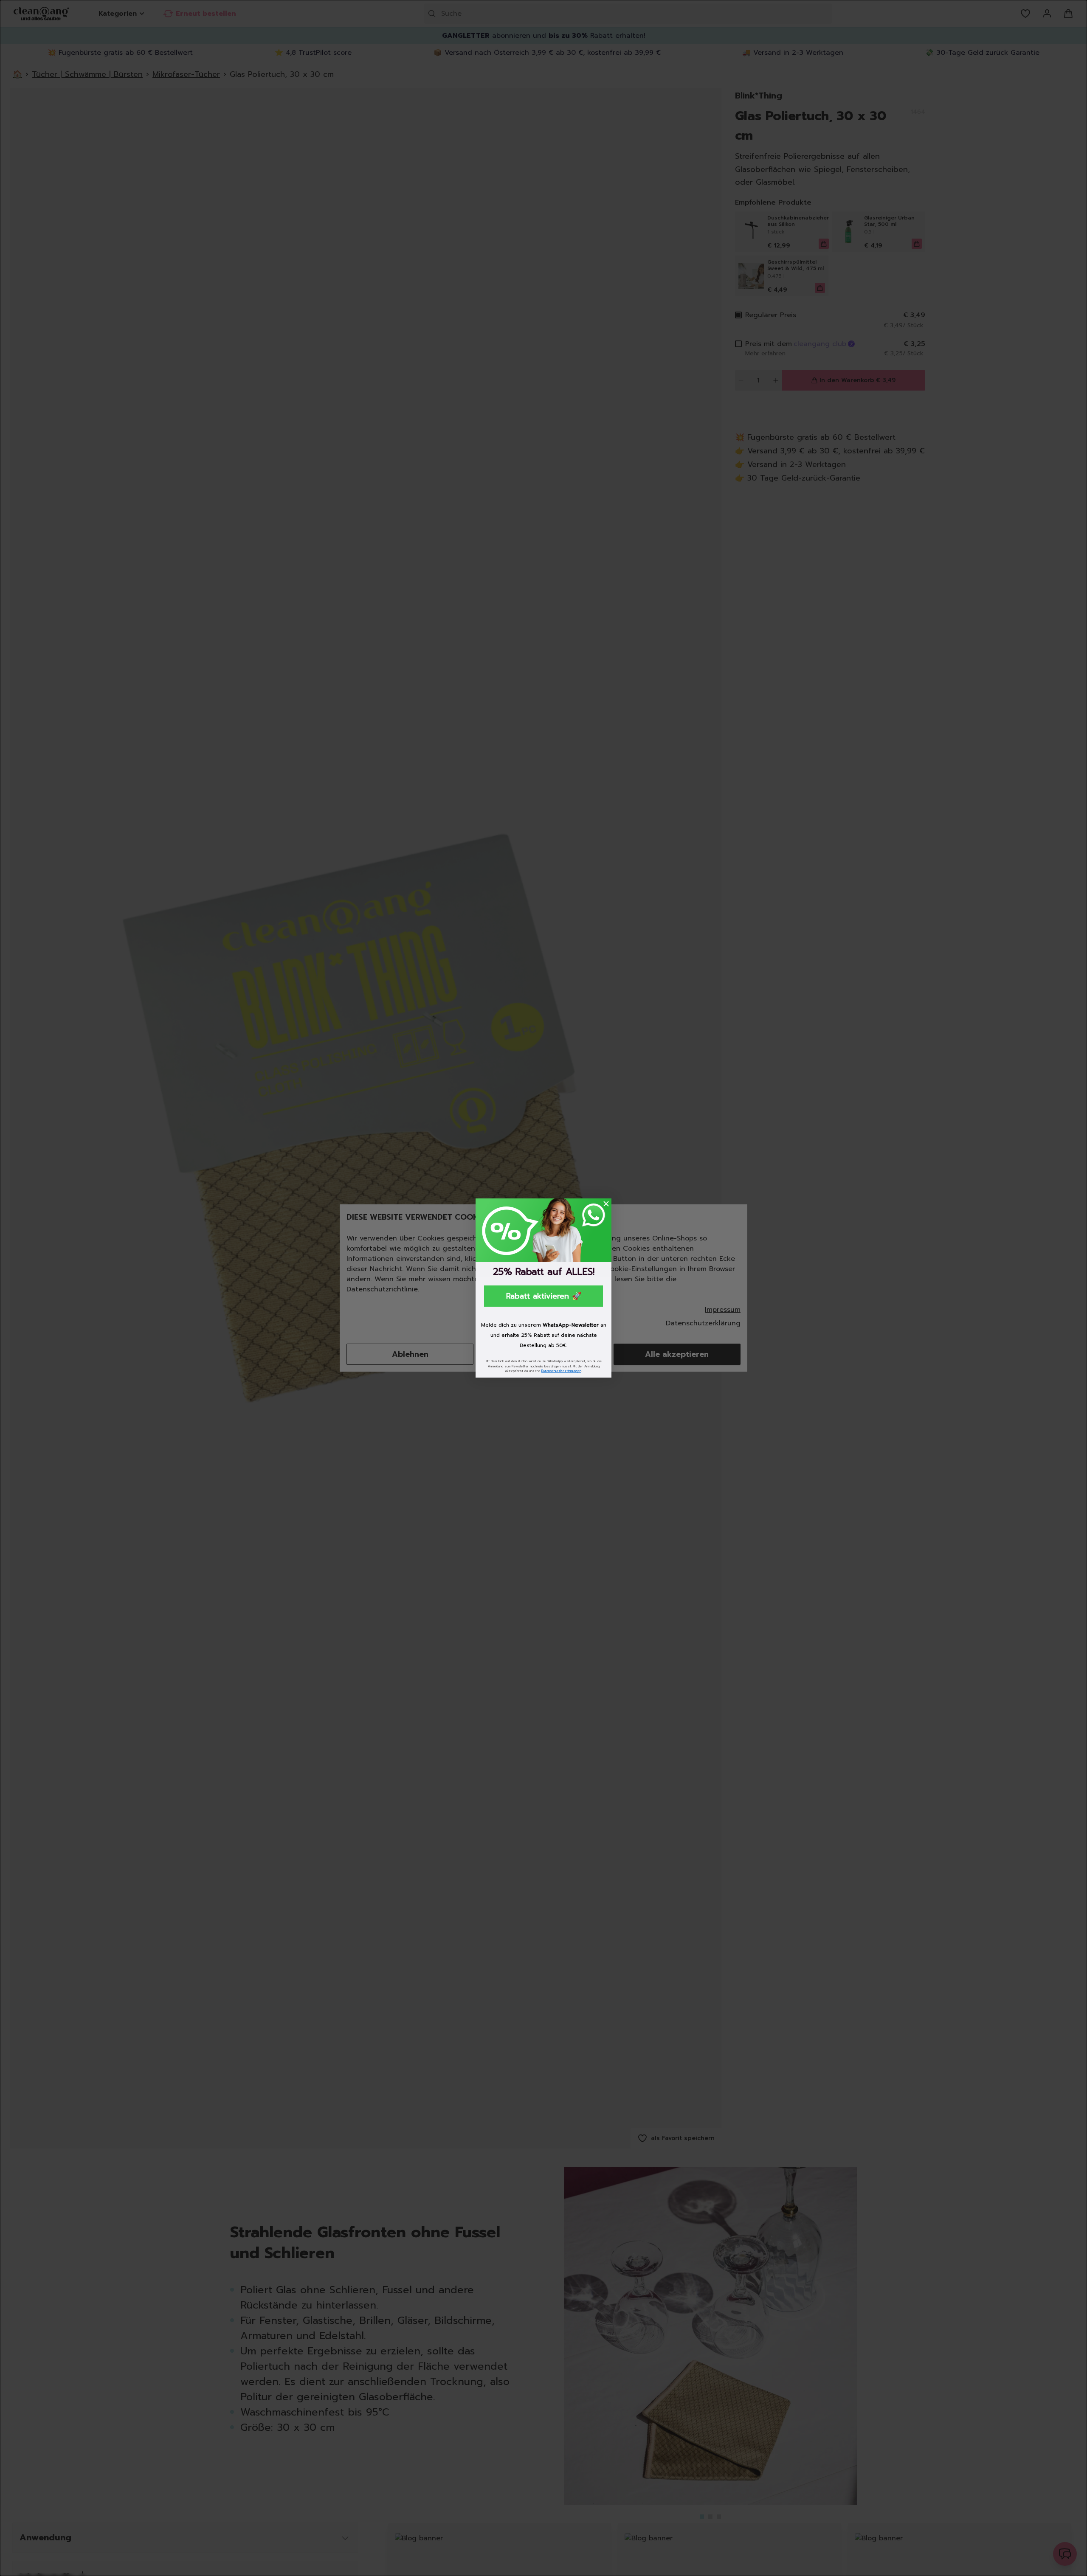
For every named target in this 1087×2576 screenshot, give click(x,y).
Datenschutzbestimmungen (561, 1371)
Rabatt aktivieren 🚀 (544, 1296)
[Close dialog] (606, 1204)
